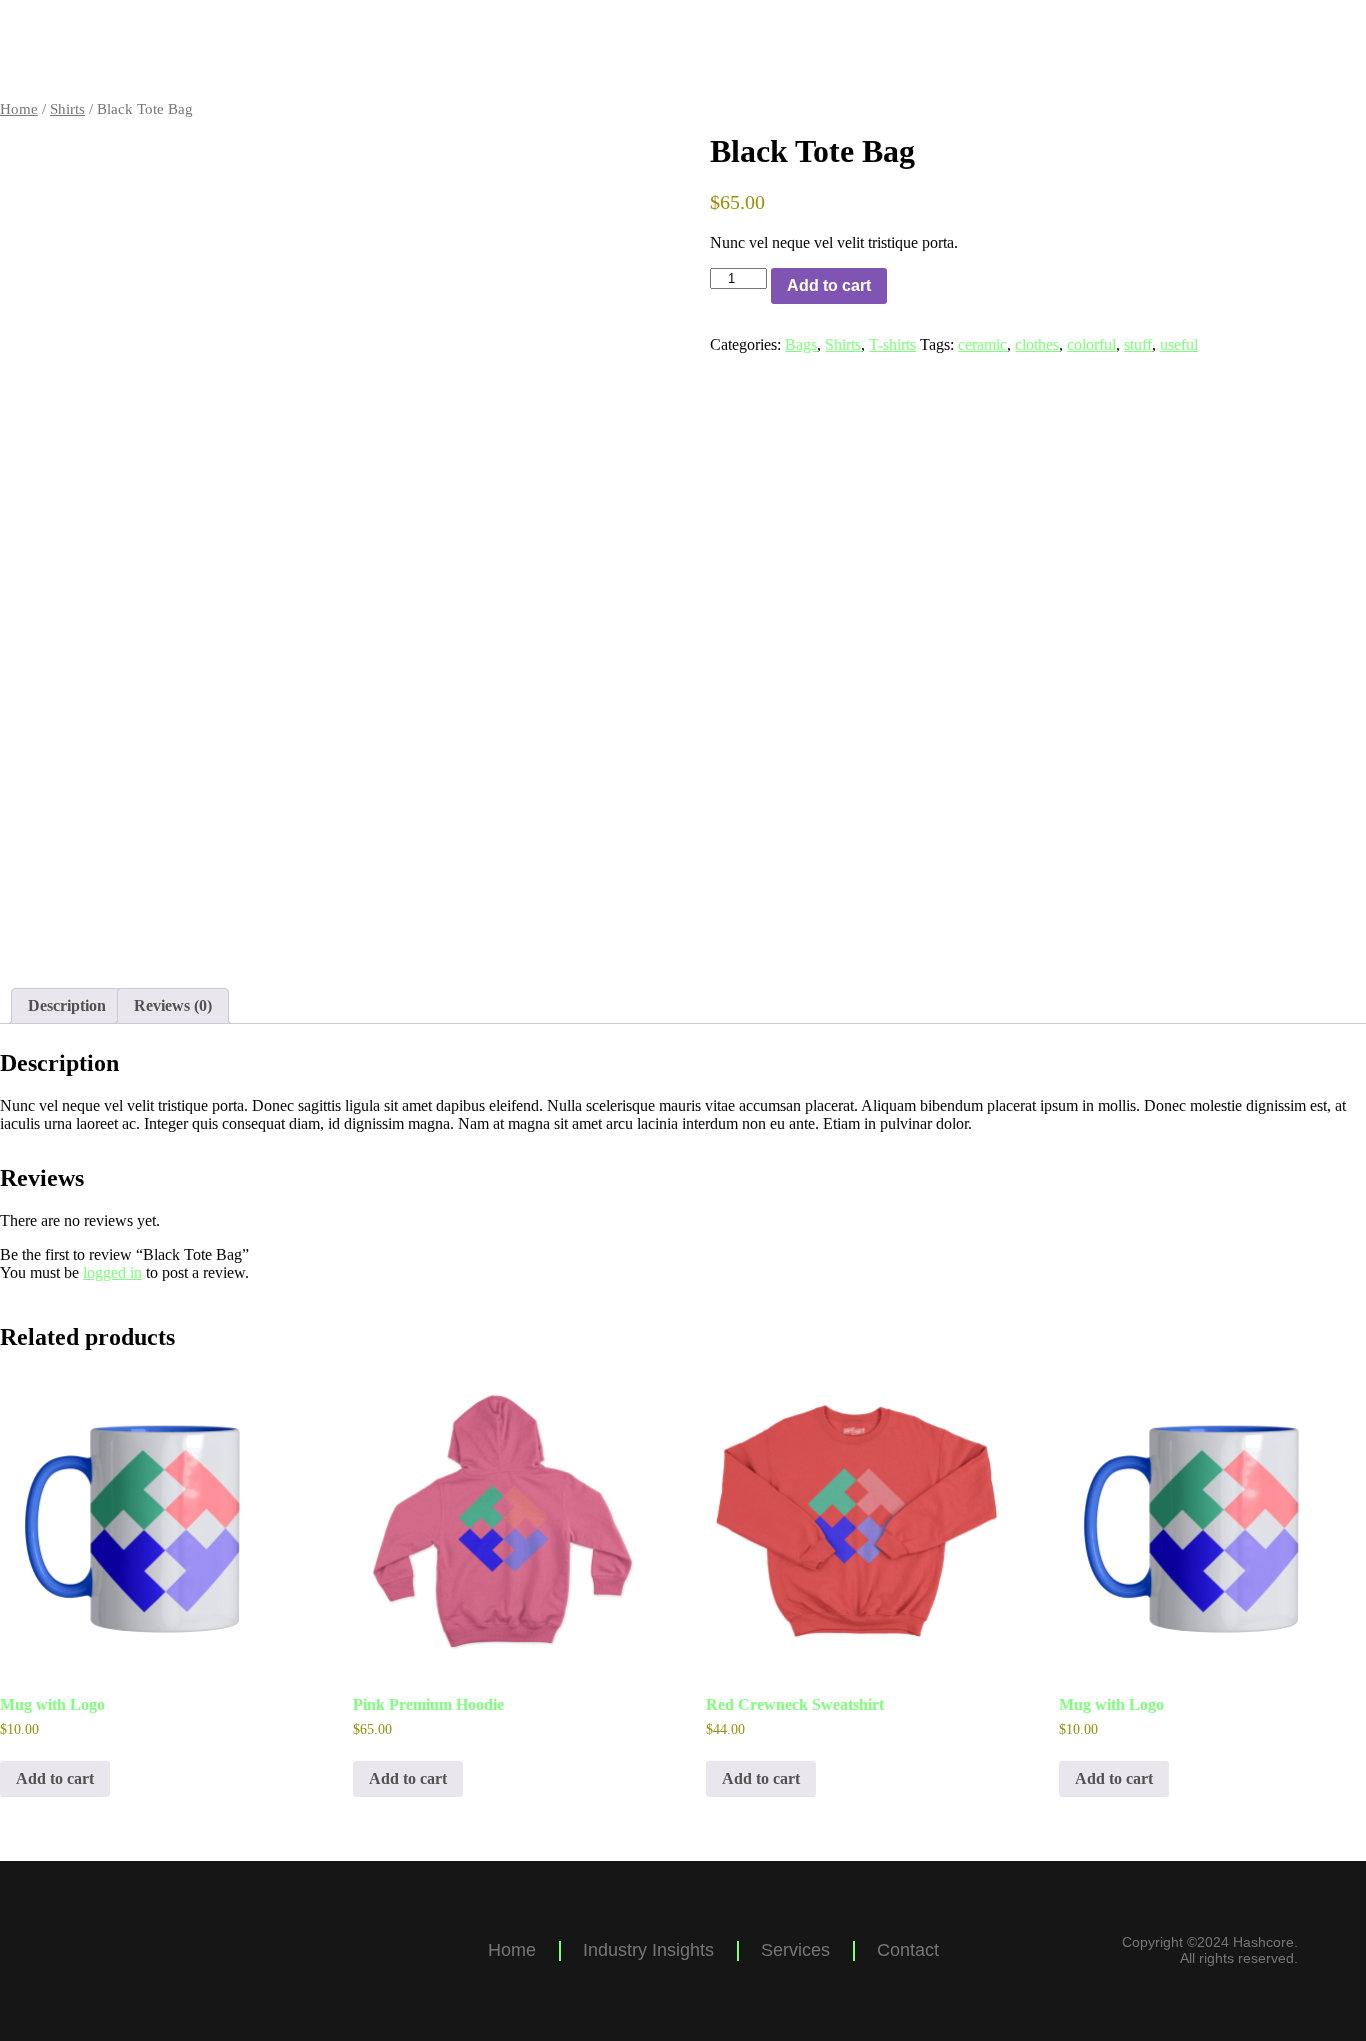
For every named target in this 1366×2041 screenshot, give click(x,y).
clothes (1037, 344)
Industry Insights (1005, 50)
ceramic (982, 344)
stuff (1138, 344)
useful (1179, 344)
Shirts (67, 109)
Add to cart (829, 285)
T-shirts (892, 344)
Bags (801, 344)
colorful (1091, 344)
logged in (112, 1272)
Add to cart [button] (55, 1778)
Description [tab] (67, 1005)
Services (1170, 50)
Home (851, 50)
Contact (1301, 50)
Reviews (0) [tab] (173, 1005)
